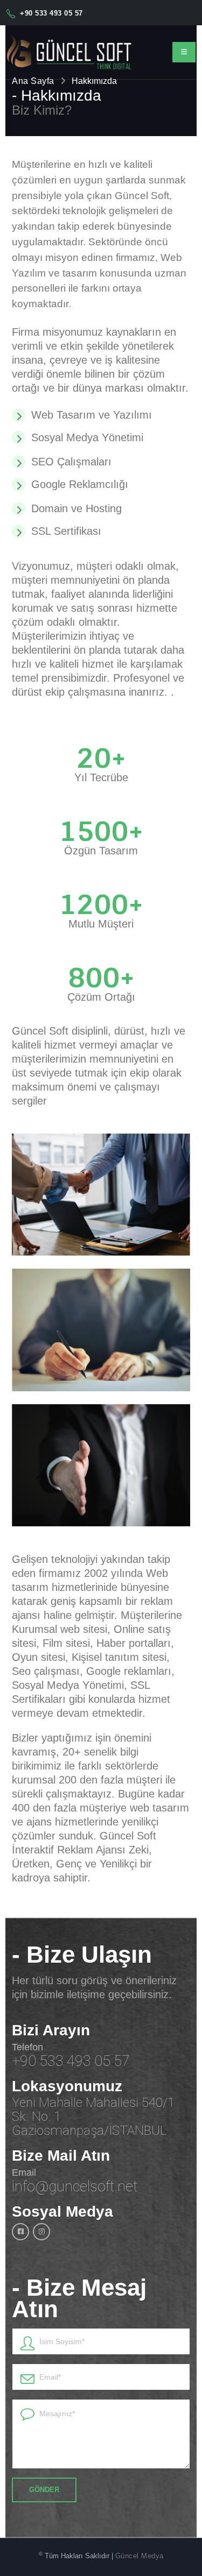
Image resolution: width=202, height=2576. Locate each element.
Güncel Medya (140, 2556)
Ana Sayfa (33, 81)
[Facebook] (20, 2232)
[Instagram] (41, 2232)
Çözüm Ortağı (101, 997)
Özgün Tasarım (101, 851)
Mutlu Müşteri (101, 924)
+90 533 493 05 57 (51, 13)
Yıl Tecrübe (101, 777)
